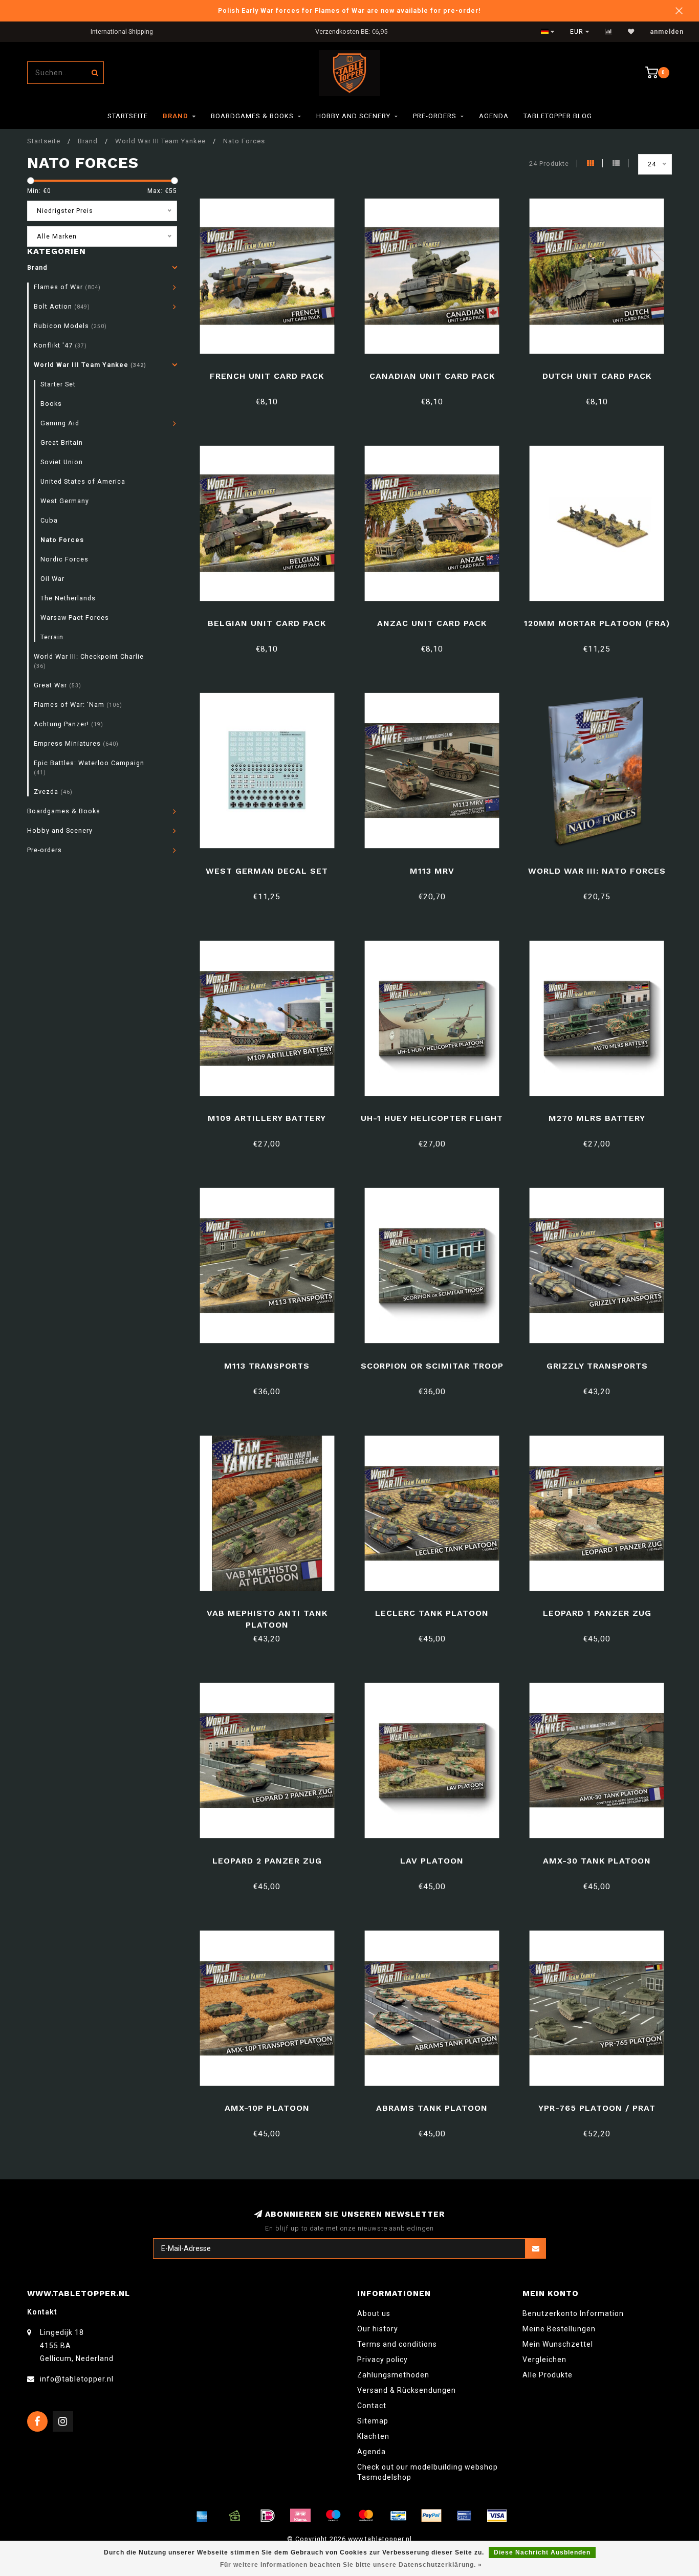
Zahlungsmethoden (393, 2375)
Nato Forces (62, 540)
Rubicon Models (70, 326)
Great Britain (62, 442)
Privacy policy (383, 2359)
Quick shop (271, 372)
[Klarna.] (300, 2516)
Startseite (128, 116)
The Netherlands (68, 598)
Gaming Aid (60, 423)
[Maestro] (333, 2516)
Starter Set (58, 384)
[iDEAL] (268, 2516)
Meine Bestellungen (559, 2329)
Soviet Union (62, 462)
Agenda (494, 116)
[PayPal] (431, 2516)
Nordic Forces (64, 559)
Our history (378, 2329)
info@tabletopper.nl (77, 2379)
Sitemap (373, 2421)
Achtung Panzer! (69, 724)
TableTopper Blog (558, 116)
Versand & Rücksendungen (407, 2390)
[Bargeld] (235, 2516)
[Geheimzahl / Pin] (464, 2516)
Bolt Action (62, 306)
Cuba (49, 520)
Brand (176, 116)
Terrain (52, 637)
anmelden (667, 32)
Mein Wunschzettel (558, 2344)
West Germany (65, 501)
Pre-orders (435, 116)
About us (374, 2313)
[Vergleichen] (609, 32)
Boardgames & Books (252, 116)
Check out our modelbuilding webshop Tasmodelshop (428, 2472)
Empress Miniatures (76, 743)
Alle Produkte (548, 2375)
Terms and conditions (397, 2344)
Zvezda (53, 792)
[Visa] (497, 2516)
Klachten (373, 2436)
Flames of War (67, 287)
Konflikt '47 (60, 345)
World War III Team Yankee (90, 365)
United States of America (83, 481)
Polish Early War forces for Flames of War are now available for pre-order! (349, 10)
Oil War (52, 579)
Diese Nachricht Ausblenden (542, 2552)
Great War (58, 685)
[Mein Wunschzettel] (631, 32)
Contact (372, 2406)
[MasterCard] (366, 2516)
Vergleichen (544, 2359)
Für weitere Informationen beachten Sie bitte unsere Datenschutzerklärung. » (351, 2565)
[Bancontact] (399, 2516)
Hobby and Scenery (353, 116)
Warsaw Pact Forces (75, 618)
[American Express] (202, 2516)
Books (51, 404)
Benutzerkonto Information (573, 2313)
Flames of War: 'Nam (78, 705)
